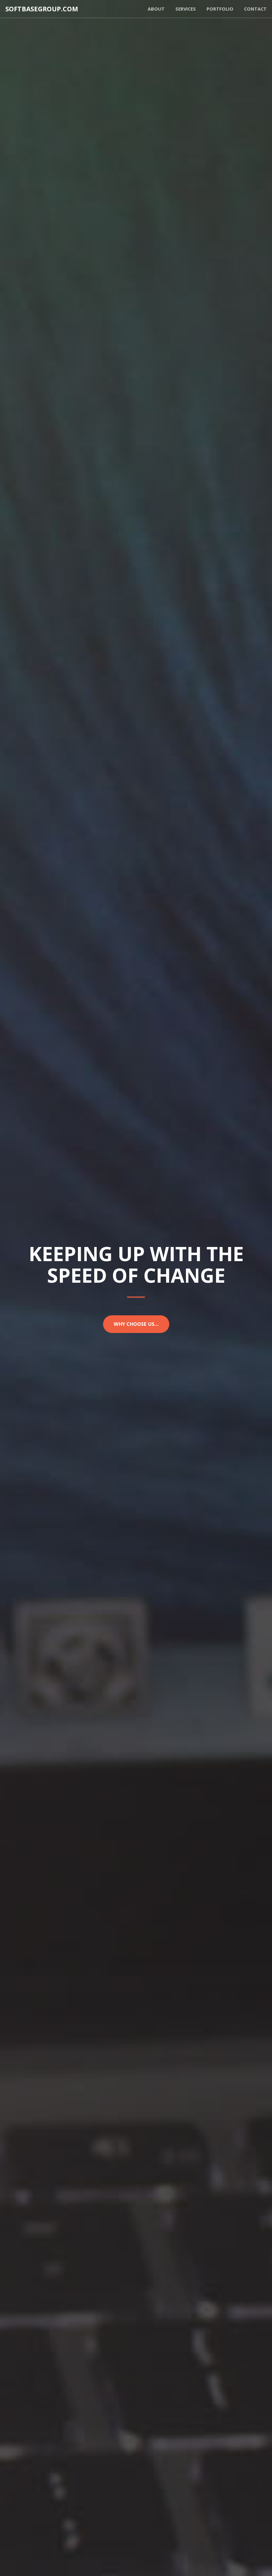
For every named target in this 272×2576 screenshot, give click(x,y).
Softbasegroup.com (42, 9)
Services (186, 9)
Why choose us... (136, 1324)
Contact (255, 9)
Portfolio (220, 9)
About (156, 9)
